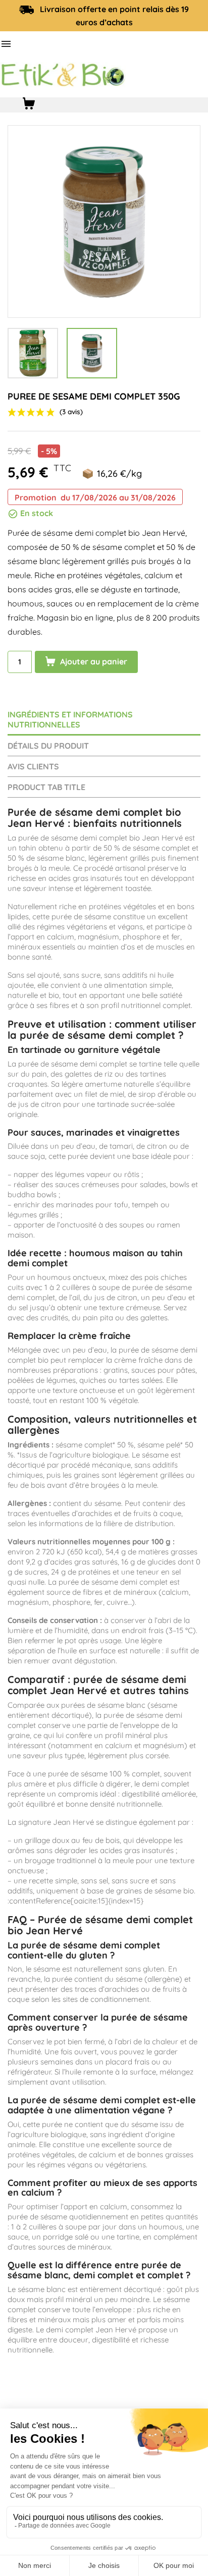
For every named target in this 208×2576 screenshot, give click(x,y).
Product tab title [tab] (46, 787)
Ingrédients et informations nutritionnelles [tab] (70, 719)
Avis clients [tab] (33, 766)
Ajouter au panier (93, 661)
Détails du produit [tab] (48, 746)
